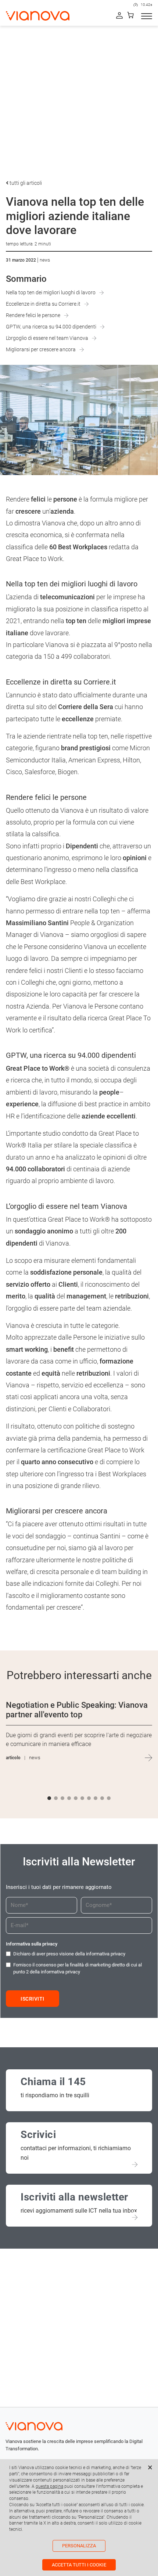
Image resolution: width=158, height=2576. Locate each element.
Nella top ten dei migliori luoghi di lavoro (51, 292)
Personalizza (79, 2546)
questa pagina (49, 2486)
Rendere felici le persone (33, 315)
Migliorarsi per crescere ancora (41, 349)
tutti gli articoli (25, 183)
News (45, 260)
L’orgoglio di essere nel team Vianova (47, 338)
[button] (49, 1798)
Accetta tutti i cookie (79, 2565)
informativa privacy (106, 1954)
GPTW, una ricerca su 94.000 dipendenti (51, 327)
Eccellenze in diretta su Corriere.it (43, 304)
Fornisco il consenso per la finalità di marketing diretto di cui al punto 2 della (78, 1968)
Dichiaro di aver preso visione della (69, 1954)
